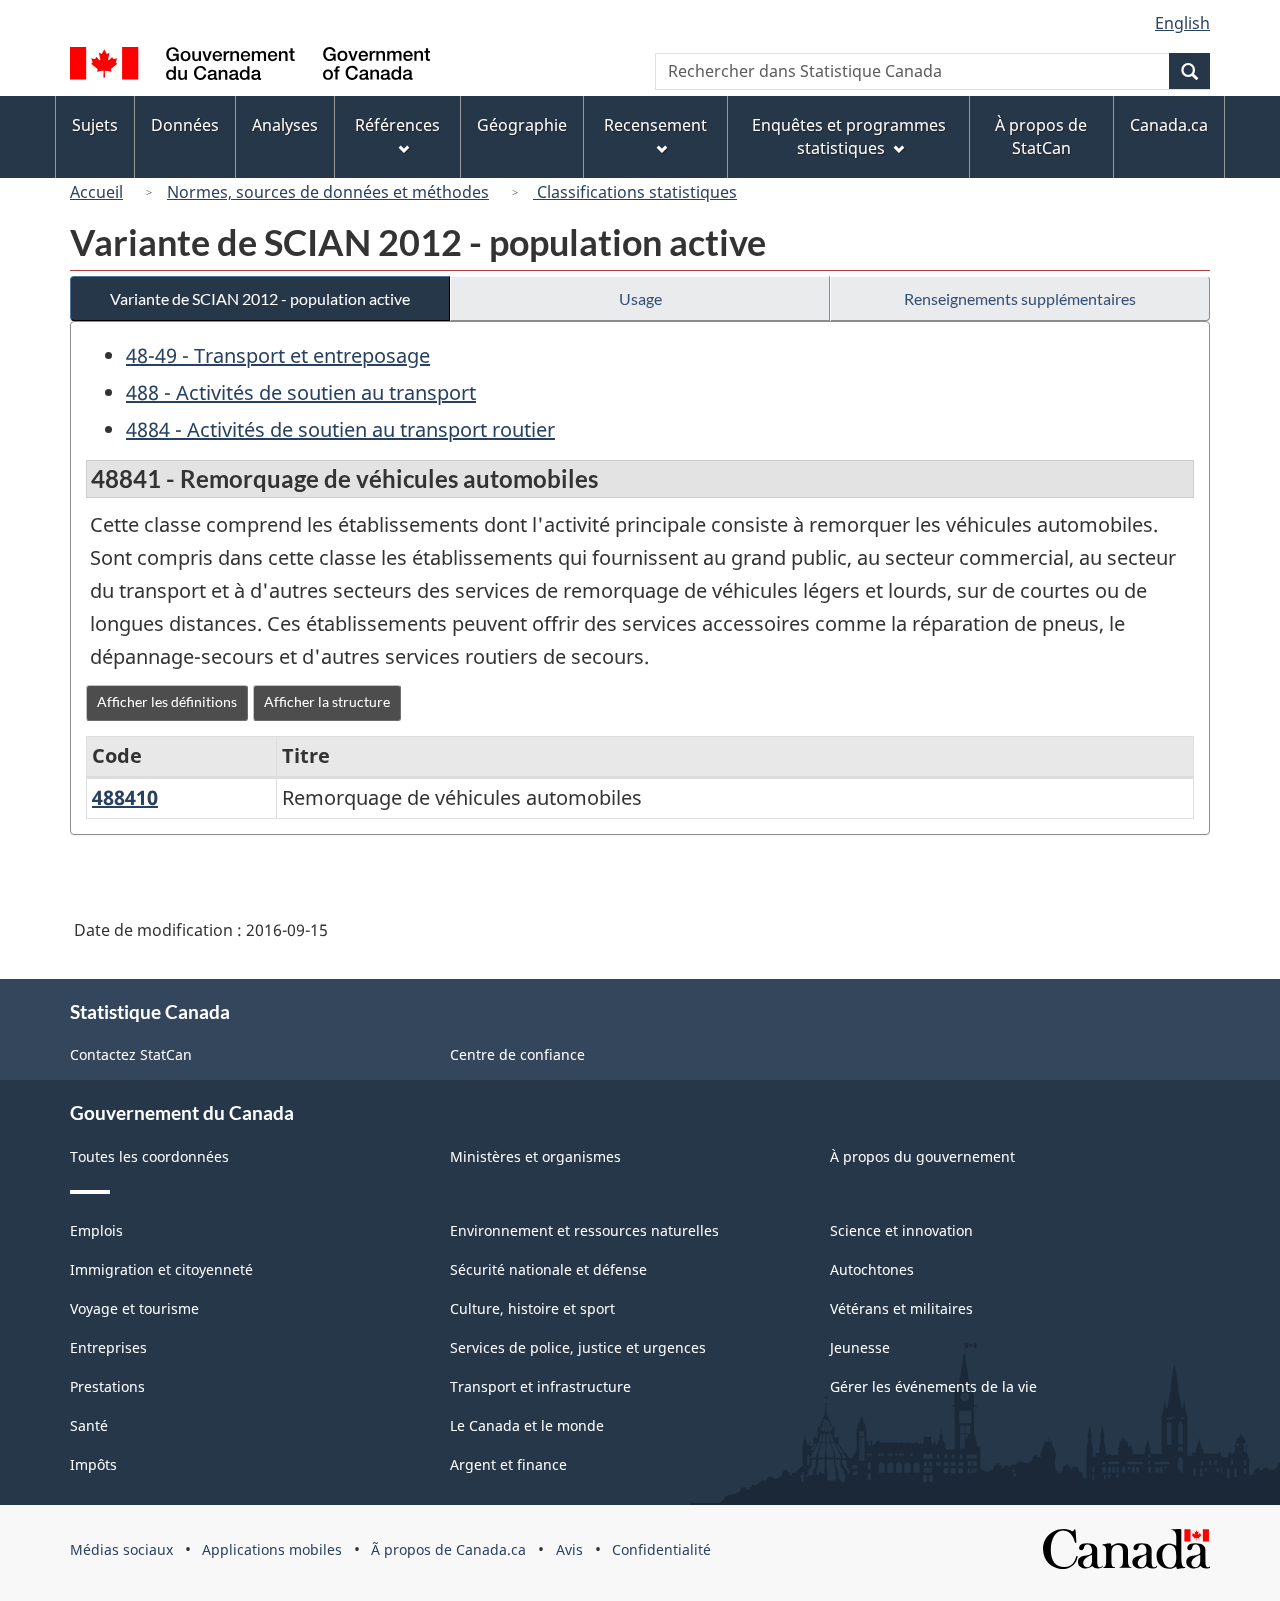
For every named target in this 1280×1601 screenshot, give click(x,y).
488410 (125, 797)
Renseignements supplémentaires (1020, 298)
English (1182, 23)
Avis (569, 1549)
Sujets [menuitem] (95, 125)
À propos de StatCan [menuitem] (1041, 136)
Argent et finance (508, 1464)
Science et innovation (901, 1230)
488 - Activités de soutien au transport (301, 392)
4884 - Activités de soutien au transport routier (340, 429)
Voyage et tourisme (134, 1308)
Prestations (107, 1386)
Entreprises (108, 1347)
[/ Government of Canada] (250, 66)
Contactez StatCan (131, 1054)
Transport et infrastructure (540, 1386)
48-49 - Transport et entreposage (278, 355)
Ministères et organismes (535, 1156)
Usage (640, 298)
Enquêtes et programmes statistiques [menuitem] (849, 136)
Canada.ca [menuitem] (1169, 125)
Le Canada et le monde (527, 1425)
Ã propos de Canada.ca (448, 1549)
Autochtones (872, 1269)
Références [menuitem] (397, 125)
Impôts (93, 1464)
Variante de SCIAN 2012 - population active (260, 298)
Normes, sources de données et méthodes (328, 192)
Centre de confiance (517, 1054)
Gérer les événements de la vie (933, 1386)
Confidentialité (661, 1549)
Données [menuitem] (185, 125)
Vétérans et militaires (901, 1308)
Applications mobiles (272, 1549)
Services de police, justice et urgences (578, 1347)
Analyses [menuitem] (285, 125)
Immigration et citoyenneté (161, 1269)
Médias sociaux (121, 1549)
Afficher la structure (327, 701)
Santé (89, 1425)
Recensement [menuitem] (655, 125)
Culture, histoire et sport (532, 1308)
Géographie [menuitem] (522, 125)
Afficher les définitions (167, 701)
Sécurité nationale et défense (548, 1269)
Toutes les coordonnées (149, 1156)
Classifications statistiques (635, 192)
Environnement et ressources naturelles (584, 1230)
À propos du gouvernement (922, 1156)
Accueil (96, 192)
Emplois (96, 1230)
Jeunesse (860, 1347)
